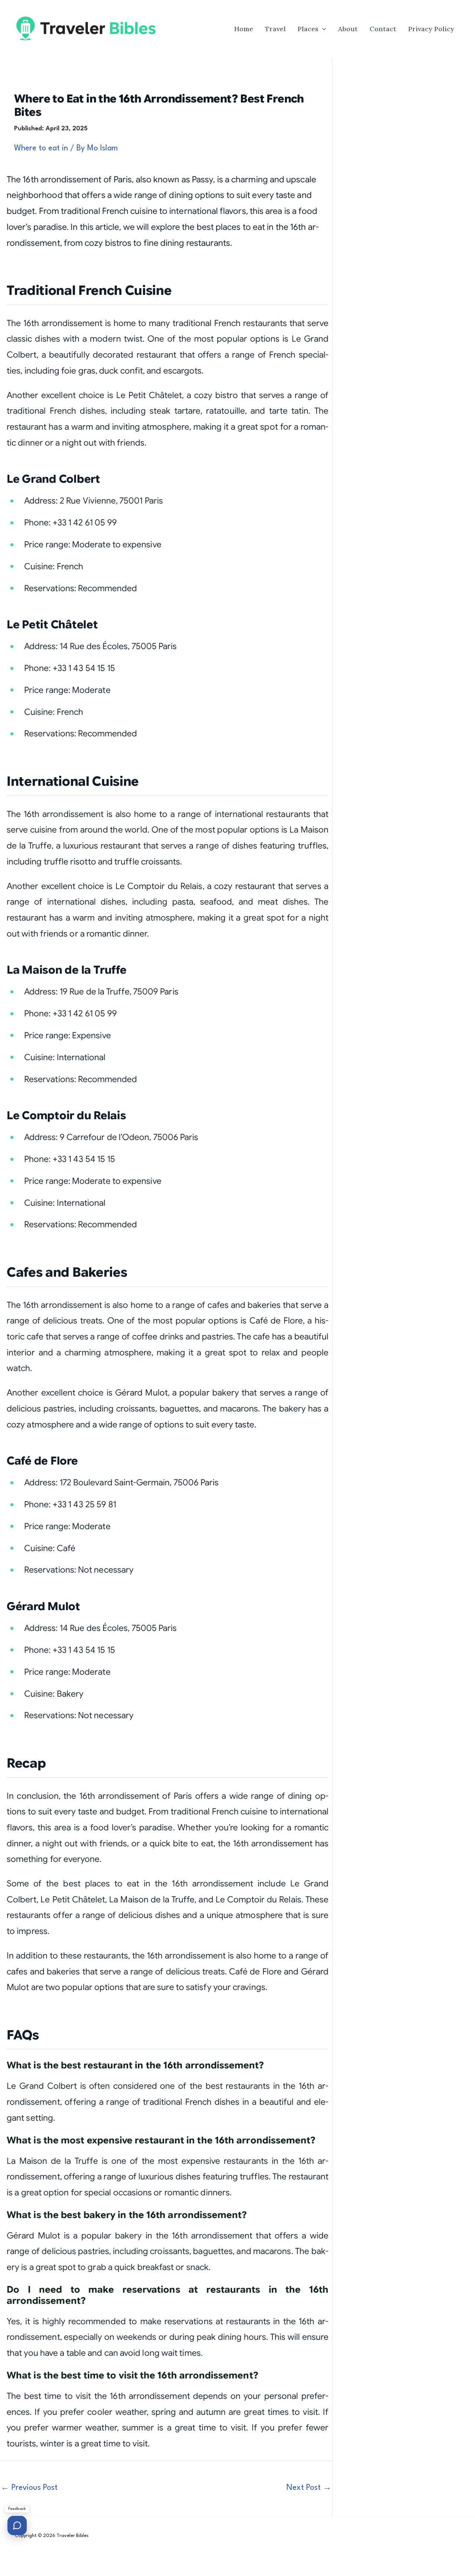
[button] (322, 29)
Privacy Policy (431, 29)
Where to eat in (41, 148)
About (348, 29)
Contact (383, 29)
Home (244, 29)
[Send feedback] (17, 2525)
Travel (275, 29)
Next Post (309, 2488)
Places (308, 29)
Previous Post (29, 2488)
